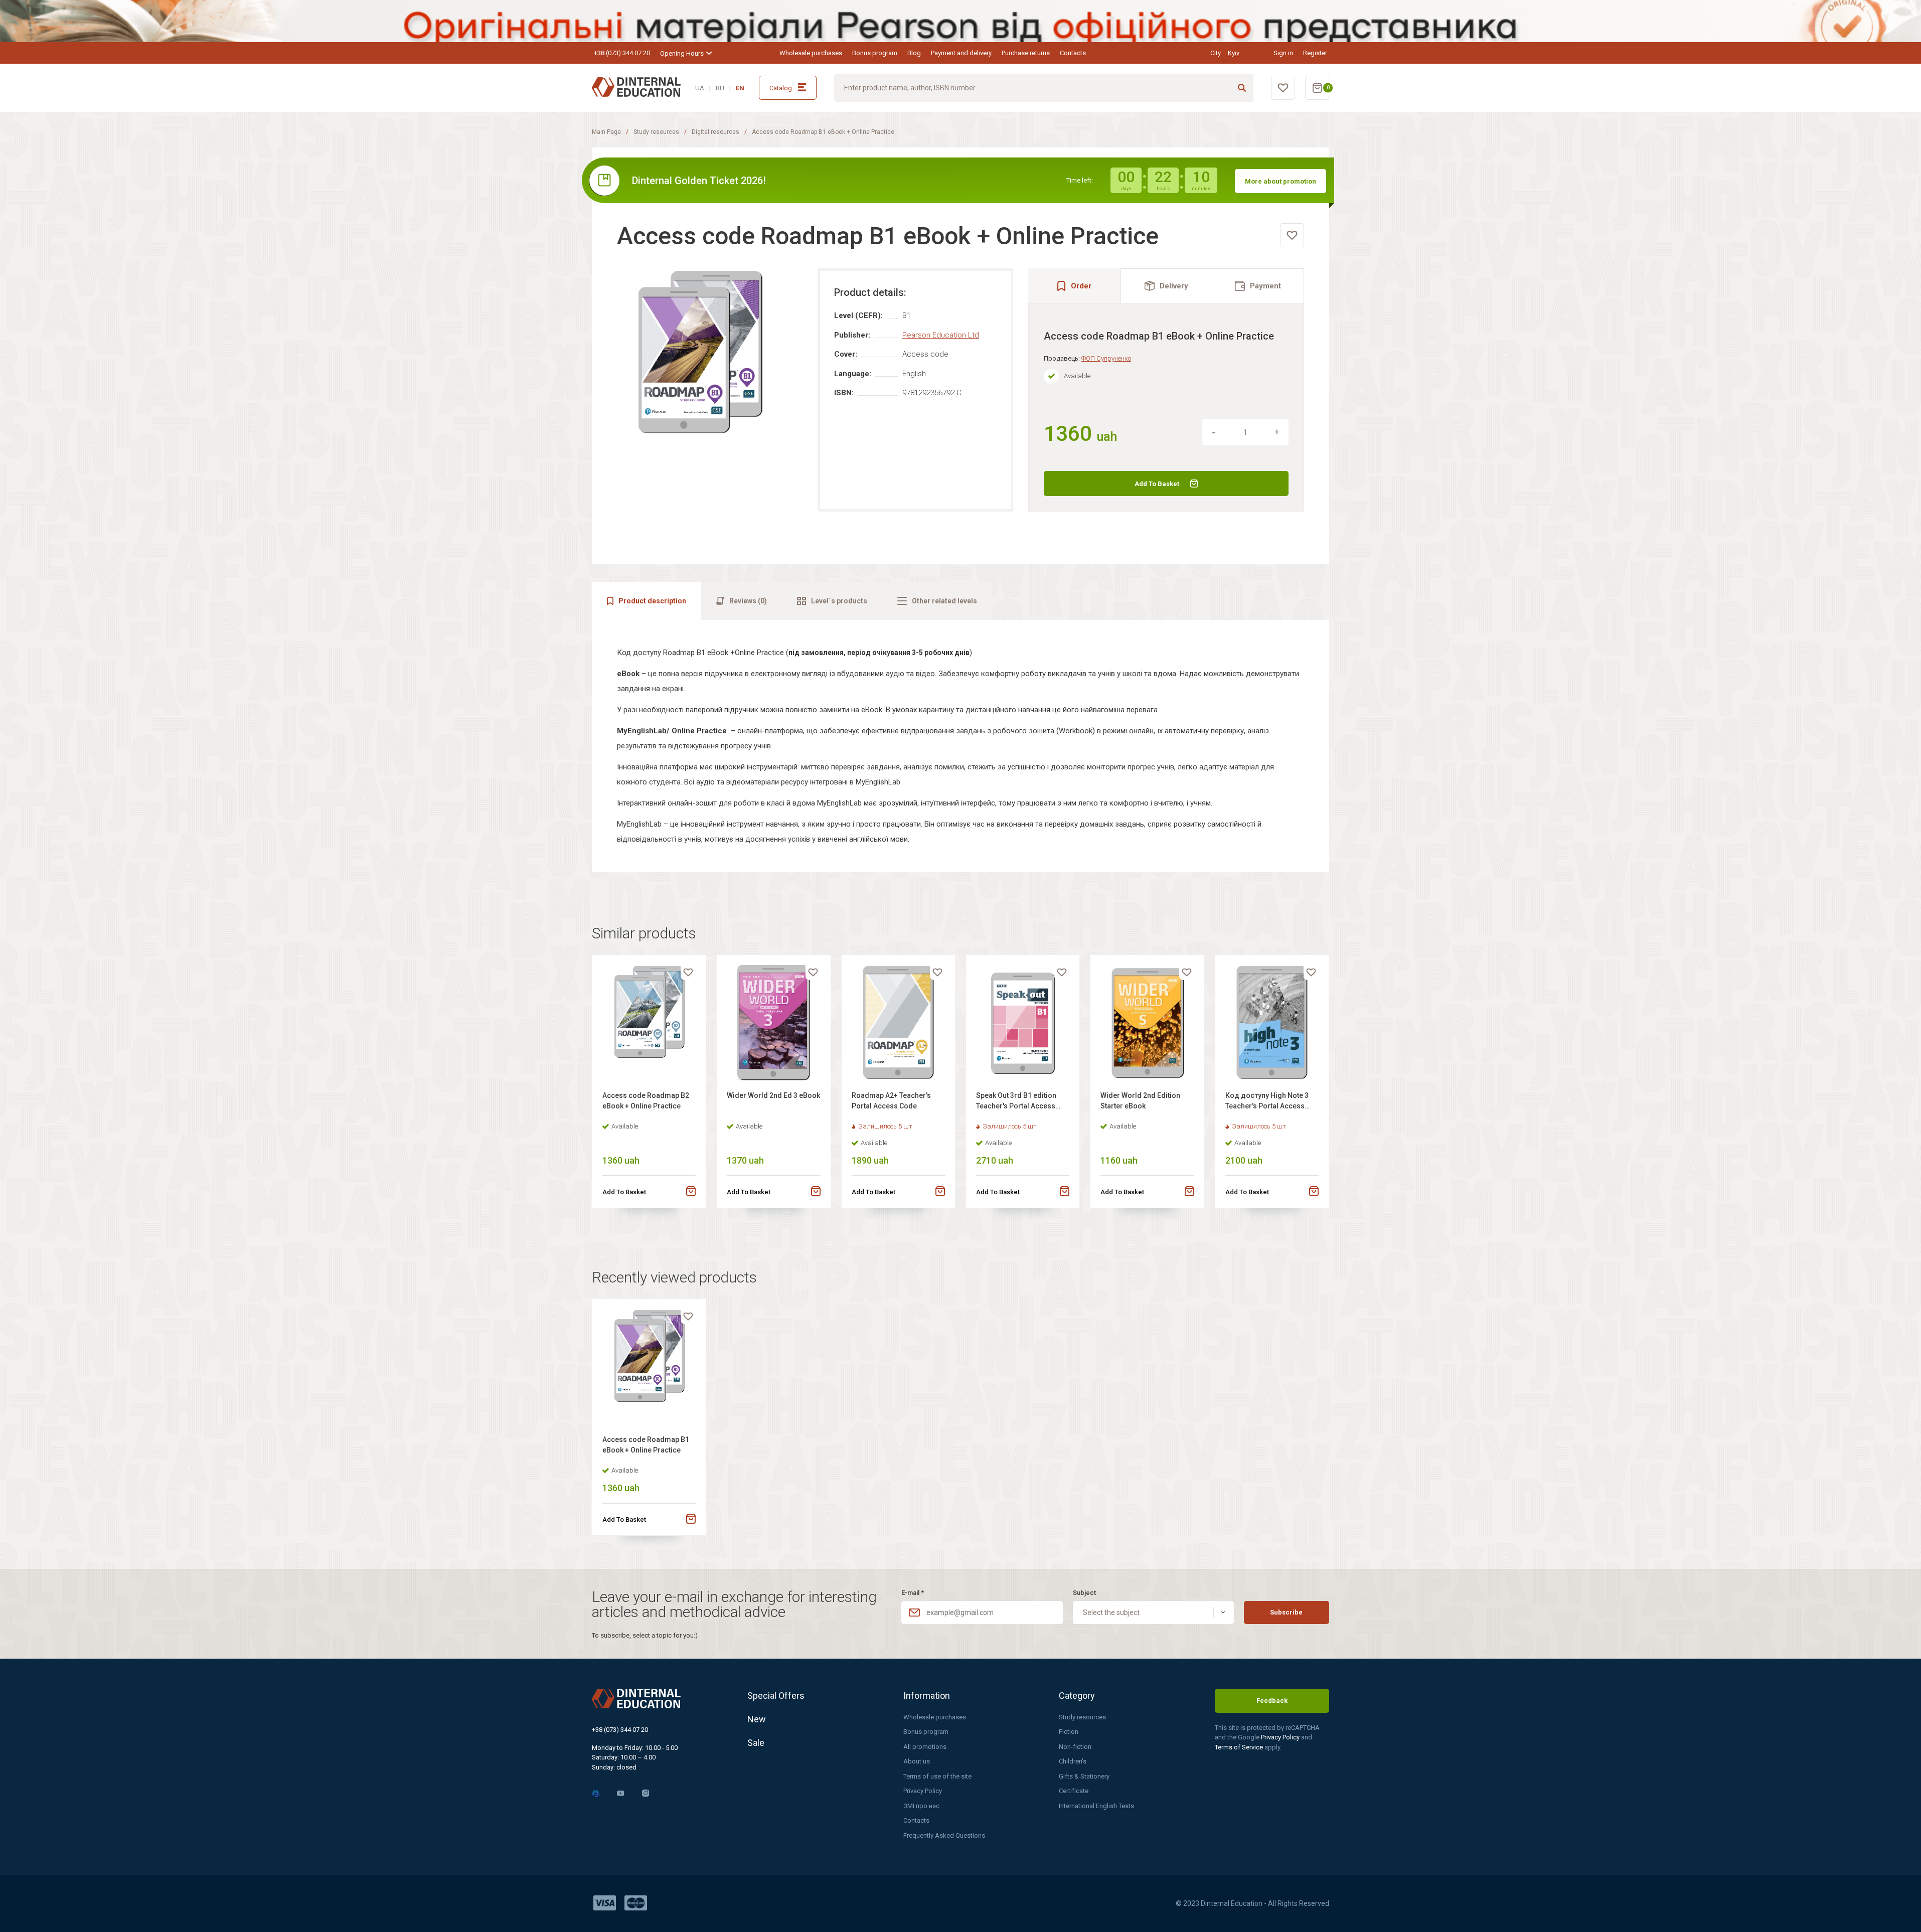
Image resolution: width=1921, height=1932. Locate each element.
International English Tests (1096, 1806)
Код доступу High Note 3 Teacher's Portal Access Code (1267, 1102)
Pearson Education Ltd (941, 335)
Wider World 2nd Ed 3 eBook (773, 1095)
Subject (1084, 1593)
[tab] (1167, 286)
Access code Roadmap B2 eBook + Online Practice (646, 1101)
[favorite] (1292, 235)
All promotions (925, 1747)
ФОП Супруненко (1106, 358)
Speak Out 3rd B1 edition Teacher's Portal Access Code (1016, 1102)
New (757, 1719)
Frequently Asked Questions (944, 1835)
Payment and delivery (961, 53)
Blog (914, 53)
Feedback (1272, 1701)
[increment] (1277, 432)
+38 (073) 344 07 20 (622, 53)
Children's (1073, 1761)
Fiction (1069, 1732)
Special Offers (776, 1696)
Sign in (1283, 53)
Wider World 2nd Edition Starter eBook (1140, 1101)
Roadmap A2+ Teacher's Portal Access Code (891, 1101)
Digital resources (715, 132)
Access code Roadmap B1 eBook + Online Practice (646, 1445)
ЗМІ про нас (921, 1806)
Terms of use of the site (937, 1776)
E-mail (913, 1593)
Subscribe (1286, 1612)
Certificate (1074, 1791)
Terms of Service (1240, 1747)
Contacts (1073, 53)
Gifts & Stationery (1084, 1776)
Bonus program (875, 53)
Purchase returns (1026, 53)
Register (1315, 53)
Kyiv (1234, 53)
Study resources (656, 132)
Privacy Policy (923, 1791)
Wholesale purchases (811, 53)
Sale (756, 1743)
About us (917, 1761)
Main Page (606, 132)
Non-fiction (1075, 1747)
